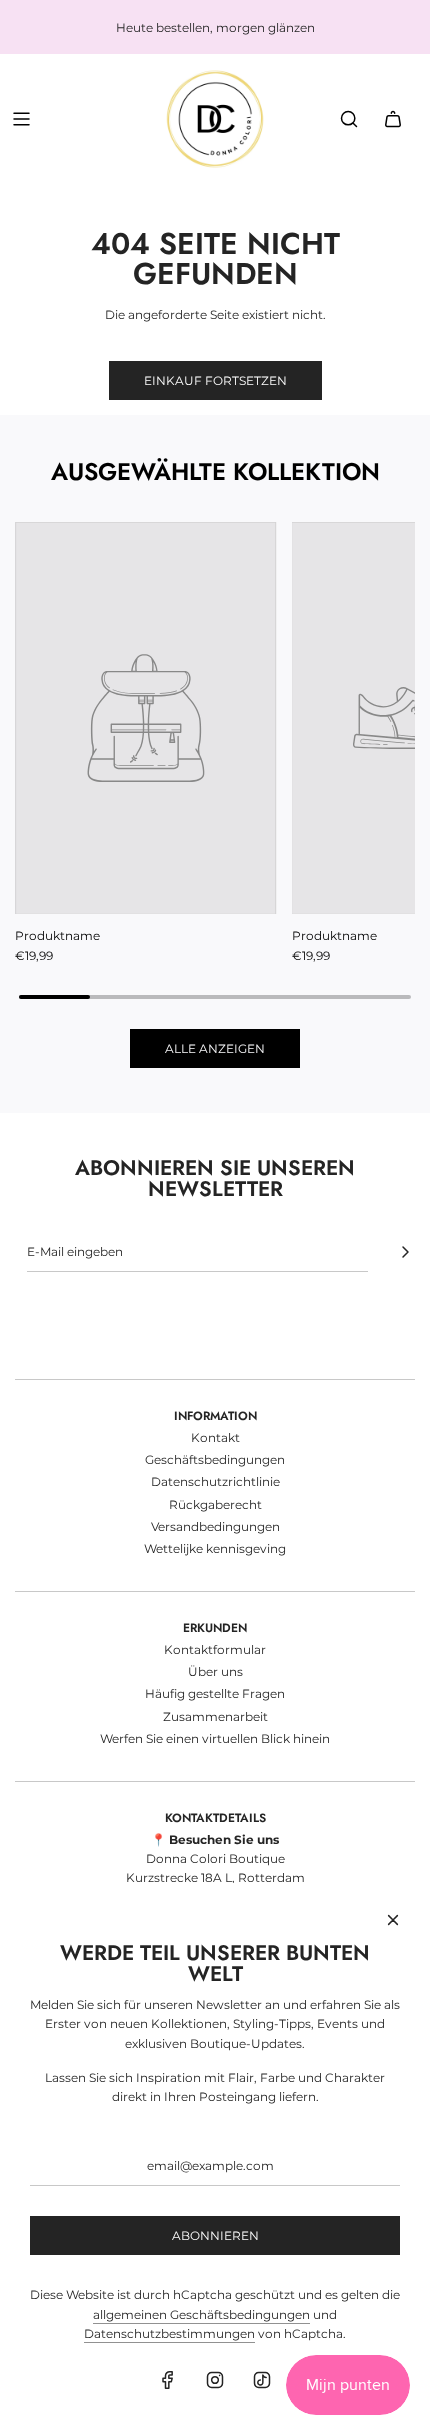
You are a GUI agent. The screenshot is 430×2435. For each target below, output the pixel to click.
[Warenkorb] (393, 119)
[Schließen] (393, 1920)
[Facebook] (168, 2380)
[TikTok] (262, 2380)
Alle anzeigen (215, 1048)
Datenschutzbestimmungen (169, 2333)
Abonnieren (215, 2235)
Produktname (57, 935)
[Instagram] (215, 2380)
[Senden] (405, 1252)
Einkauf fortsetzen (215, 380)
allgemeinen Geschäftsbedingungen (201, 2314)
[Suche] (349, 119)
